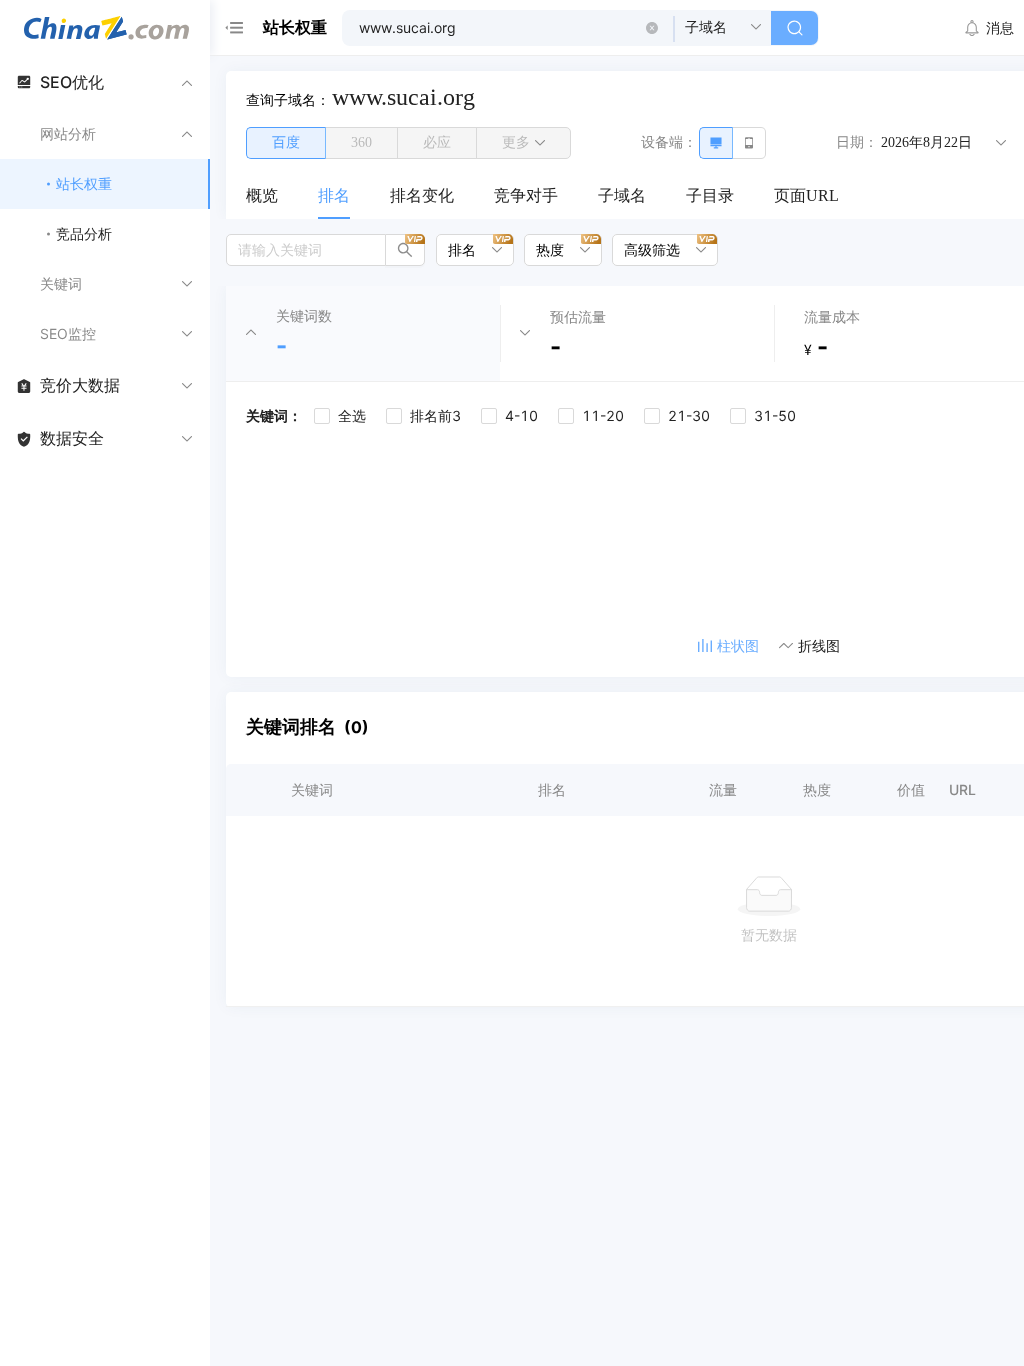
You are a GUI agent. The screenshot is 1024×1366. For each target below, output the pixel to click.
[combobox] (468, 250)
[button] (652, 28)
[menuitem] (262, 197)
